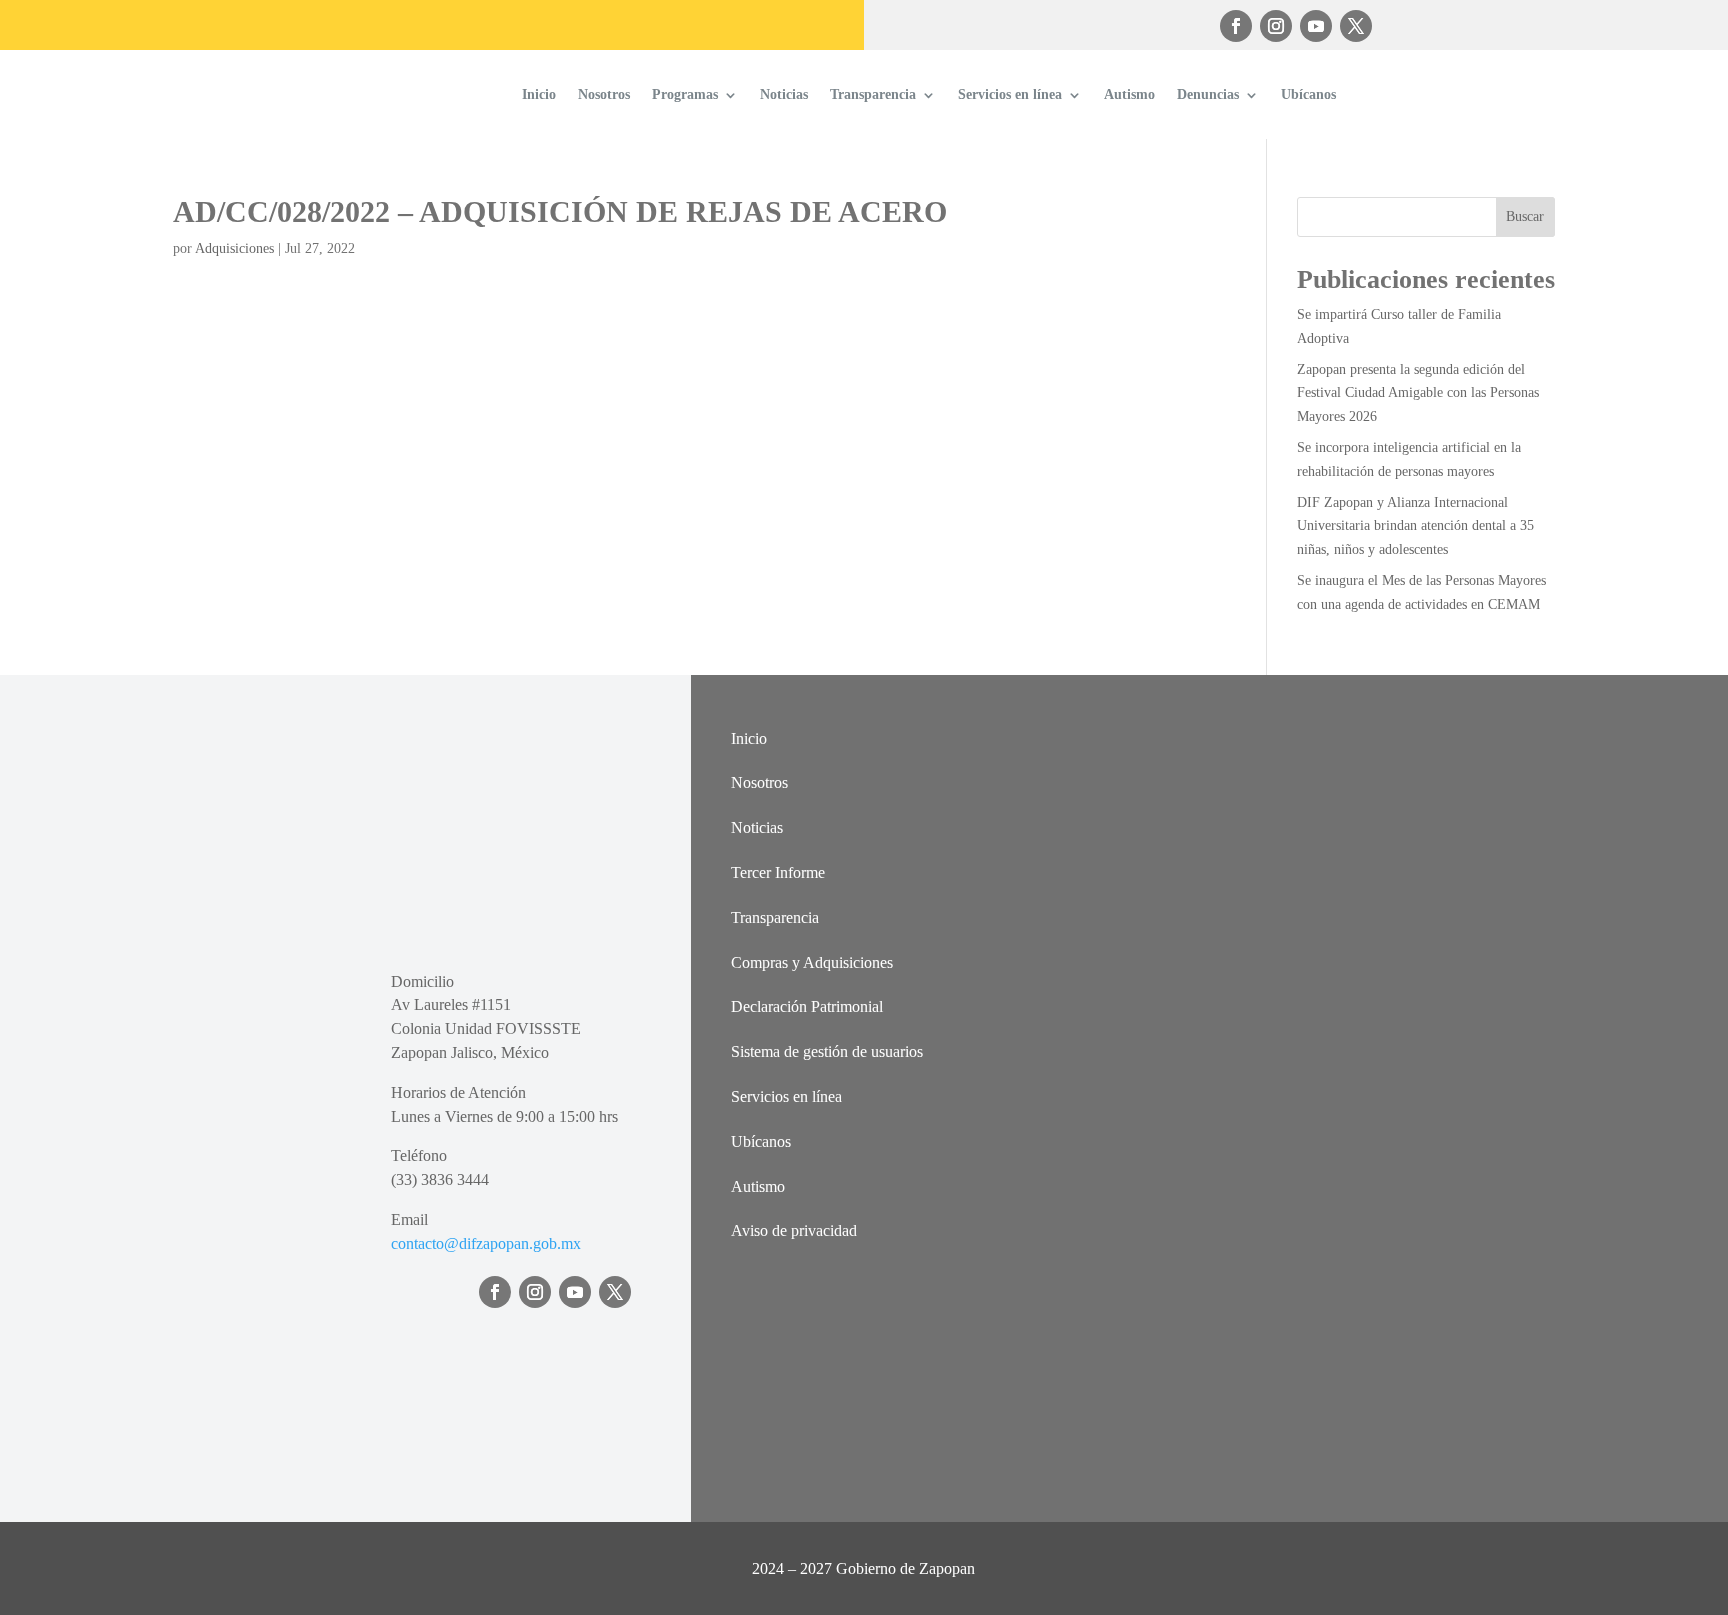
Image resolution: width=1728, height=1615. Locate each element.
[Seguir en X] (1356, 26)
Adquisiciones (234, 248)
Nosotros (604, 94)
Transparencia (873, 94)
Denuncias (1208, 94)
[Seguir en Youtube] (1316, 26)
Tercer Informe (778, 872)
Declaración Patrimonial (807, 1006)
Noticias (784, 94)
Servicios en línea (1010, 94)
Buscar (1525, 216)
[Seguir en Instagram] (1276, 26)
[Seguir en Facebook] (1236, 26)
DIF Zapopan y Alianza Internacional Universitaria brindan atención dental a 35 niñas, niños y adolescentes (1415, 526)
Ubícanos (1308, 94)
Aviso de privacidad (794, 1230)
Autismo (1129, 94)
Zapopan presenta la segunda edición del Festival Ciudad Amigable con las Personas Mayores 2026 (1418, 393)
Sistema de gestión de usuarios (827, 1051)
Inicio (539, 94)
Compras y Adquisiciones (812, 962)
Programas (685, 94)
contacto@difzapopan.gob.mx (486, 1243)
